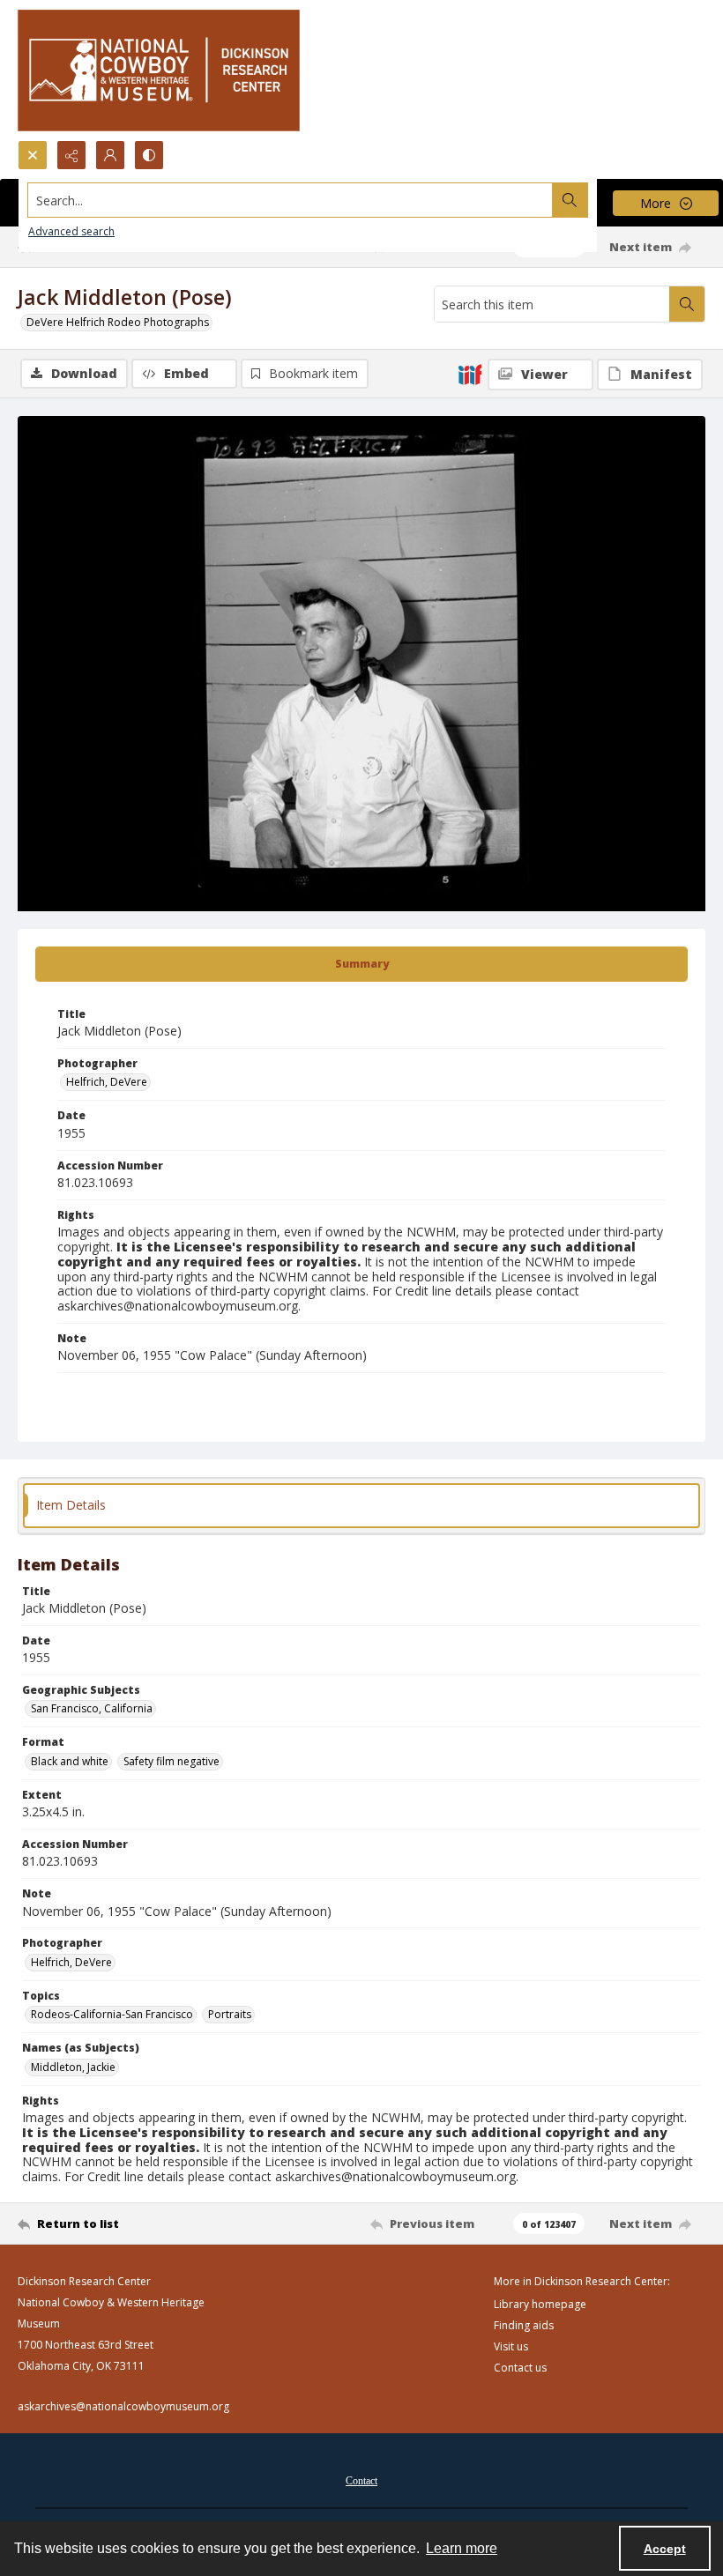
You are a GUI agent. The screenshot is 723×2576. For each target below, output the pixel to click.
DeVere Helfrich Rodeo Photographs (118, 322)
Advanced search (71, 231)
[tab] (361, 964)
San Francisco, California (92, 1708)
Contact (361, 2481)
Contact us (520, 2368)
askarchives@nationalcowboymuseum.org (123, 2406)
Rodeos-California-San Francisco (112, 2014)
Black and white (70, 1761)
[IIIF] (470, 374)
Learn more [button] (462, 2548)
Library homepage (540, 2304)
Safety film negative (171, 1761)
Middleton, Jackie (73, 2067)
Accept (665, 2549)
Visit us (511, 2346)
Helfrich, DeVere (107, 1082)
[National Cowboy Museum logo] (159, 70)
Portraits (230, 2014)
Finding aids (524, 2325)
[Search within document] (687, 304)
